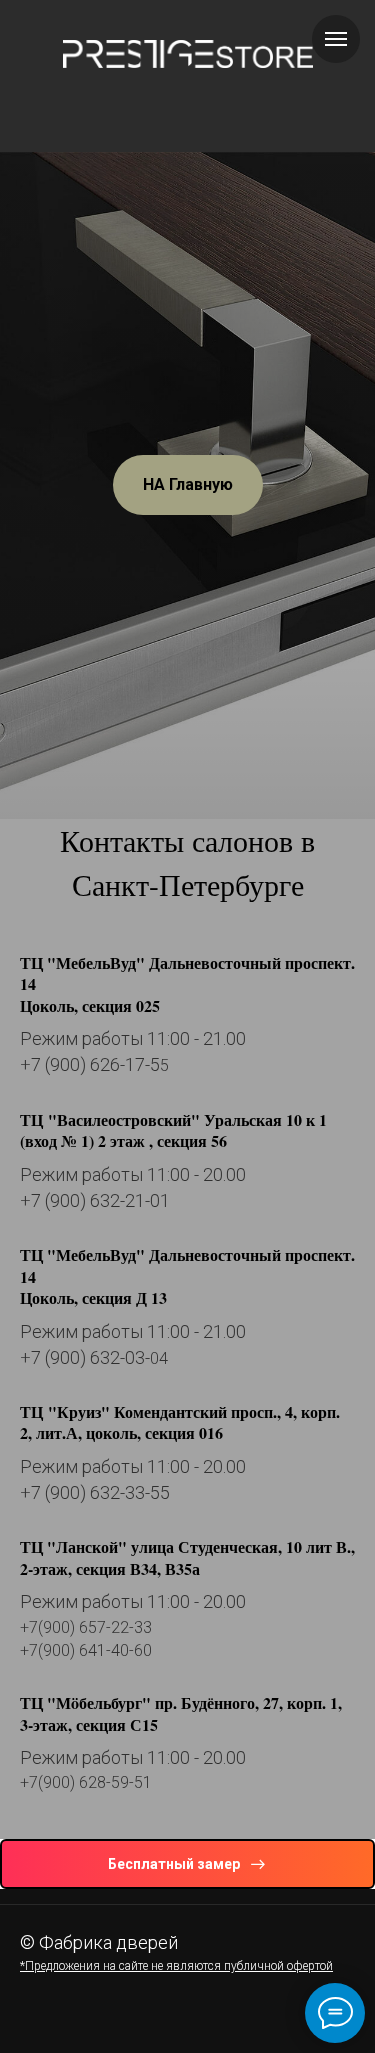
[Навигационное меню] (336, 39)
